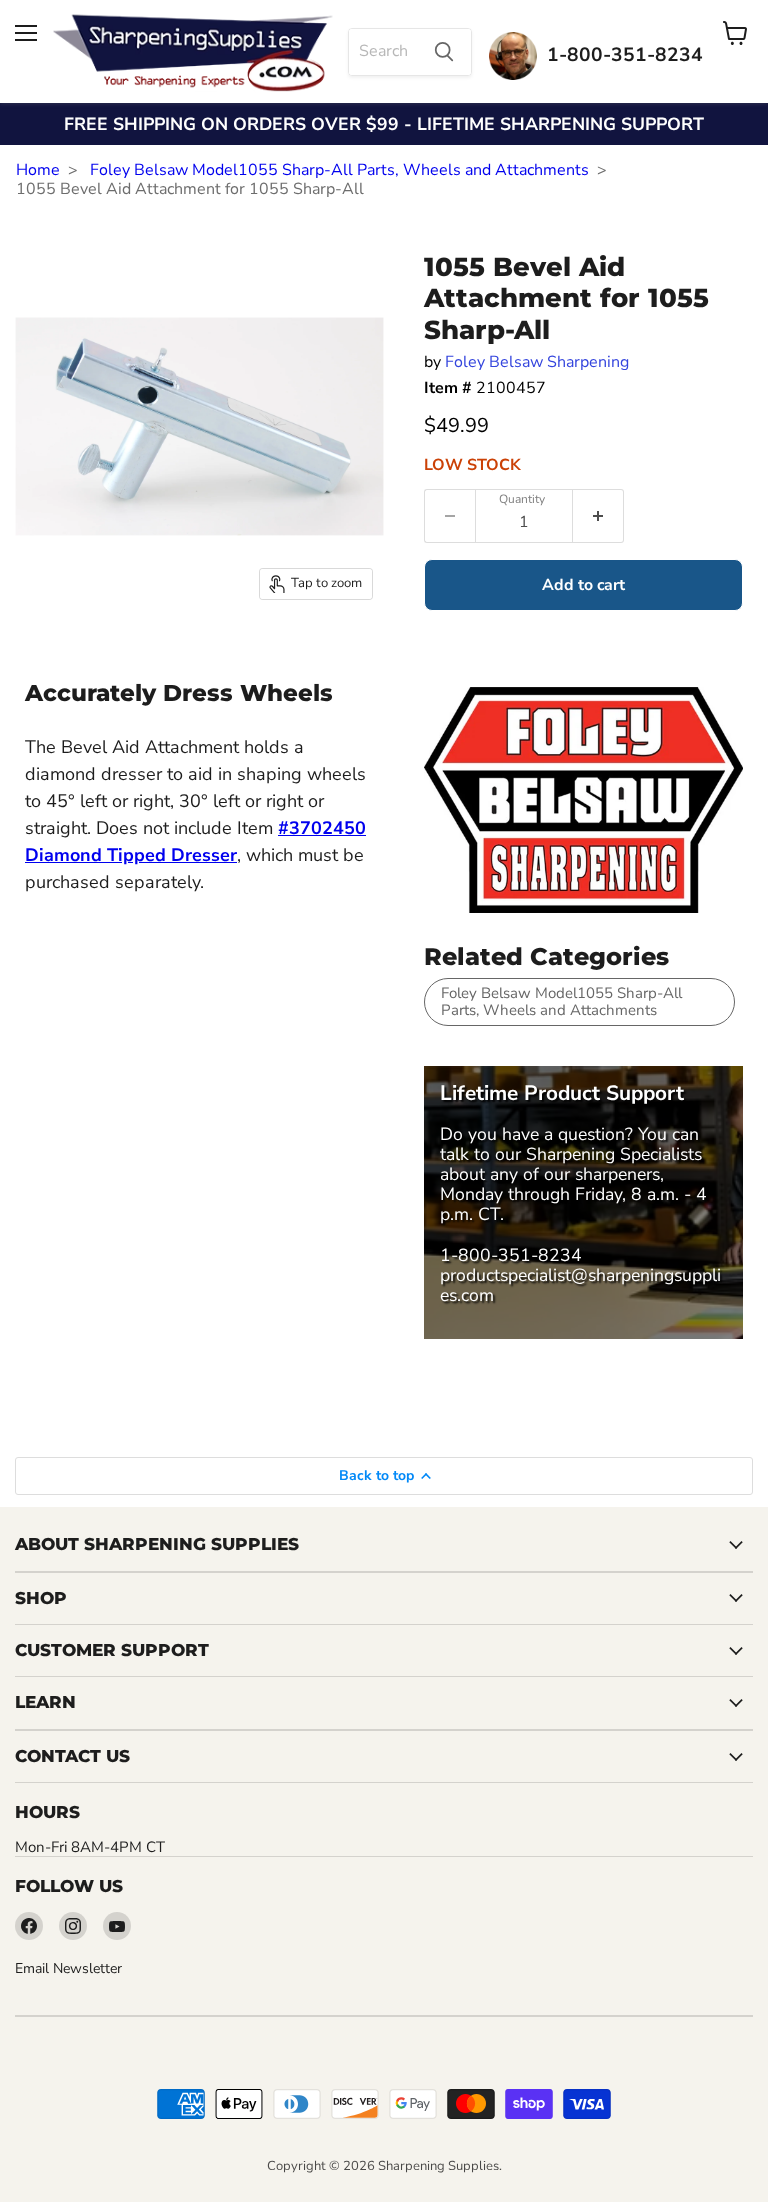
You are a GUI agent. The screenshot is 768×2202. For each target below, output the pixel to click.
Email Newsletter (68, 1968)
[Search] (444, 52)
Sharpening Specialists (614, 1154)
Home (38, 170)
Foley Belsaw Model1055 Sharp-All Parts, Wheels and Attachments (339, 170)
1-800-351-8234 (511, 1255)
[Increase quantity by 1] (598, 516)
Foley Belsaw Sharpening (537, 362)
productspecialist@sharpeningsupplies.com (580, 1285)
